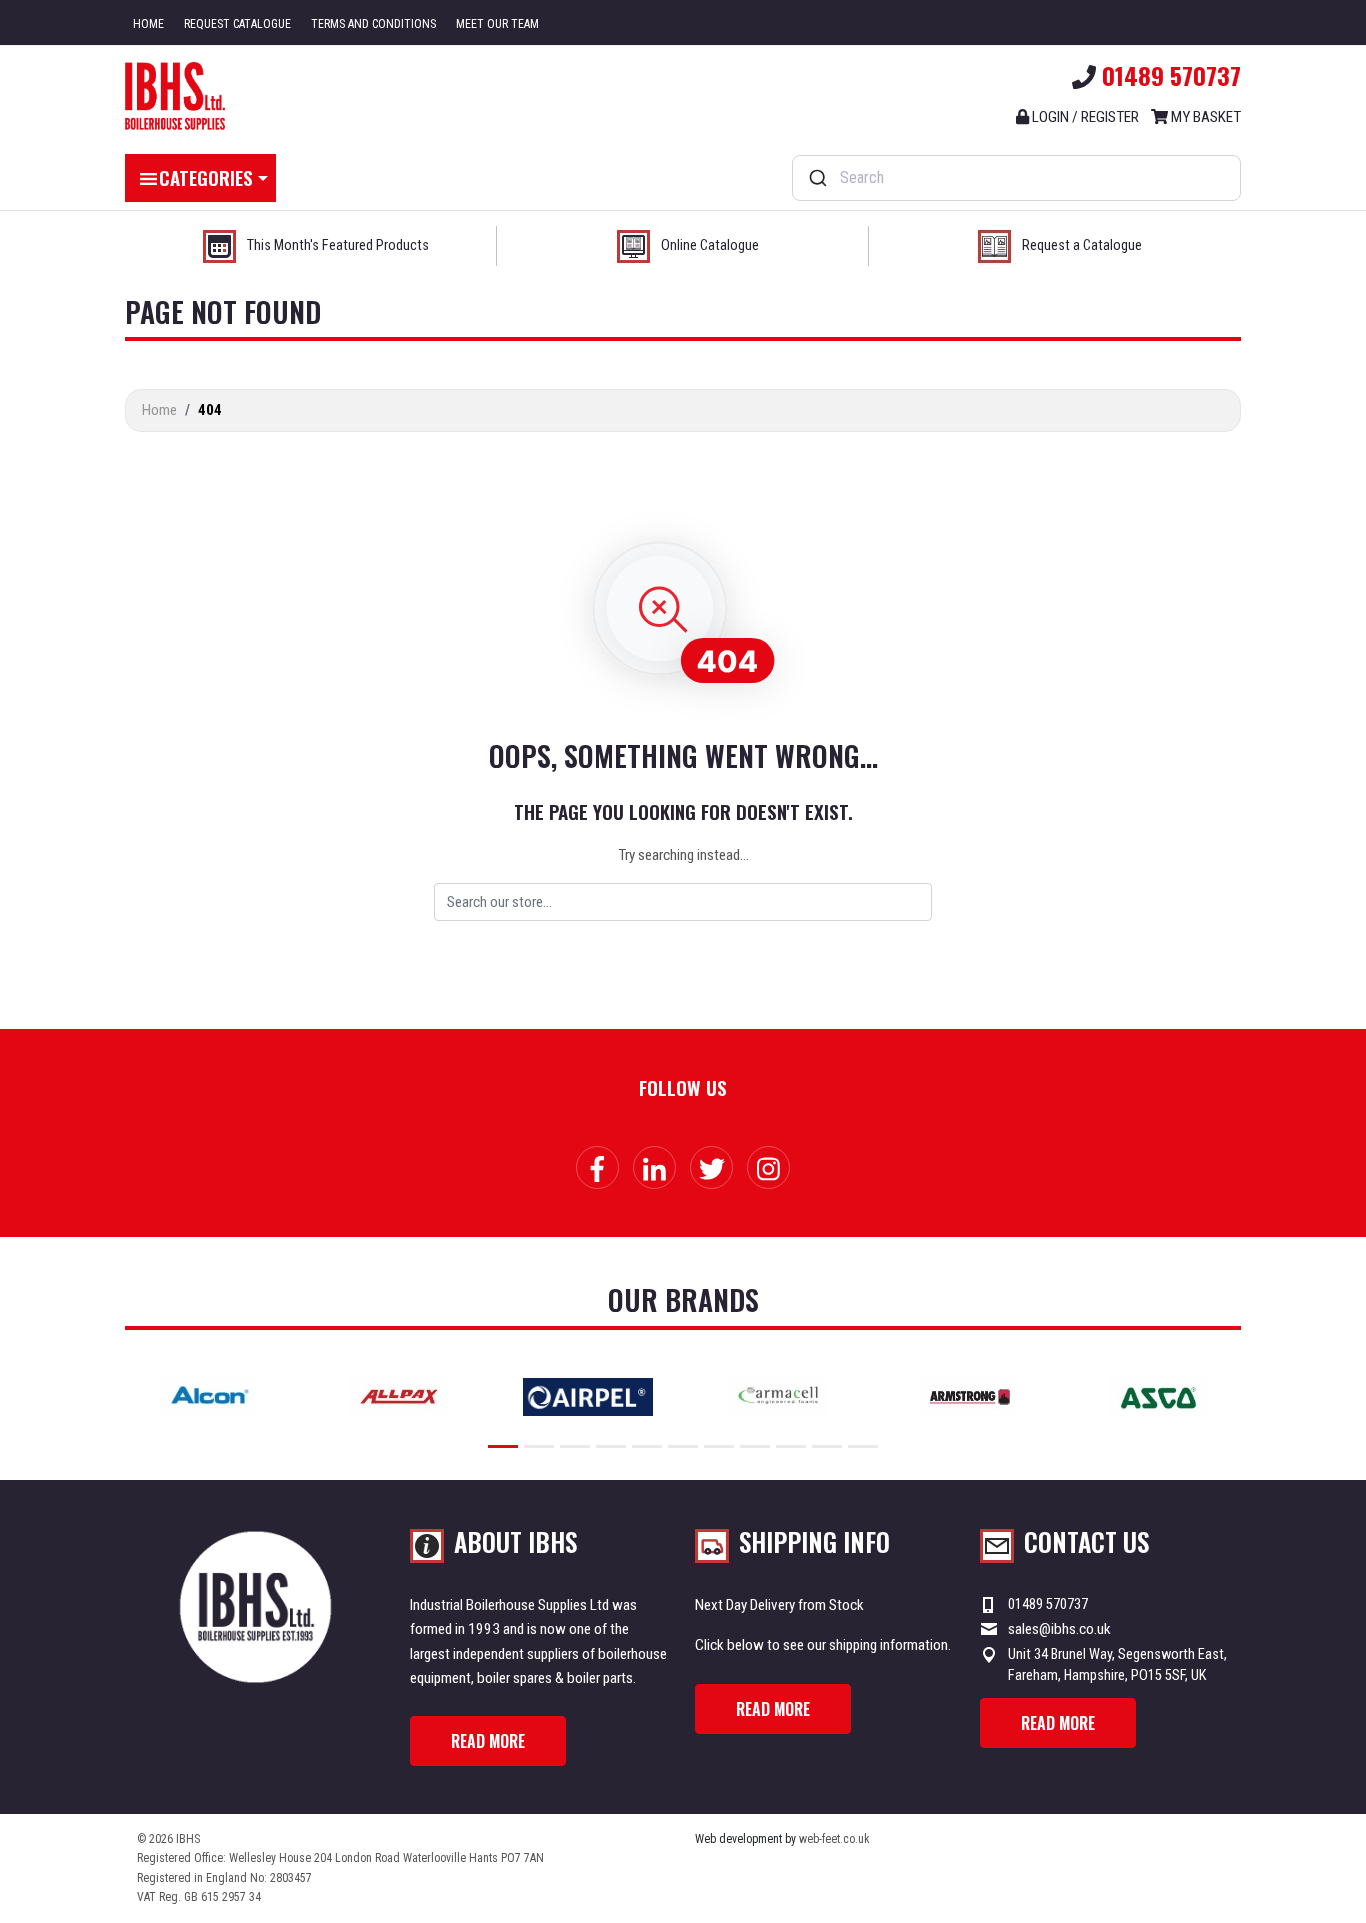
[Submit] (816, 178)
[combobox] (1016, 178)
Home (148, 24)
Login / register (1084, 117)
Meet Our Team (497, 24)
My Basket (1204, 117)
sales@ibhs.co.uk (1059, 1629)
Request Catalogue (237, 24)
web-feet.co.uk (834, 1839)
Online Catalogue (710, 245)
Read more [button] (488, 1741)
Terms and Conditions (373, 24)
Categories (206, 177)
